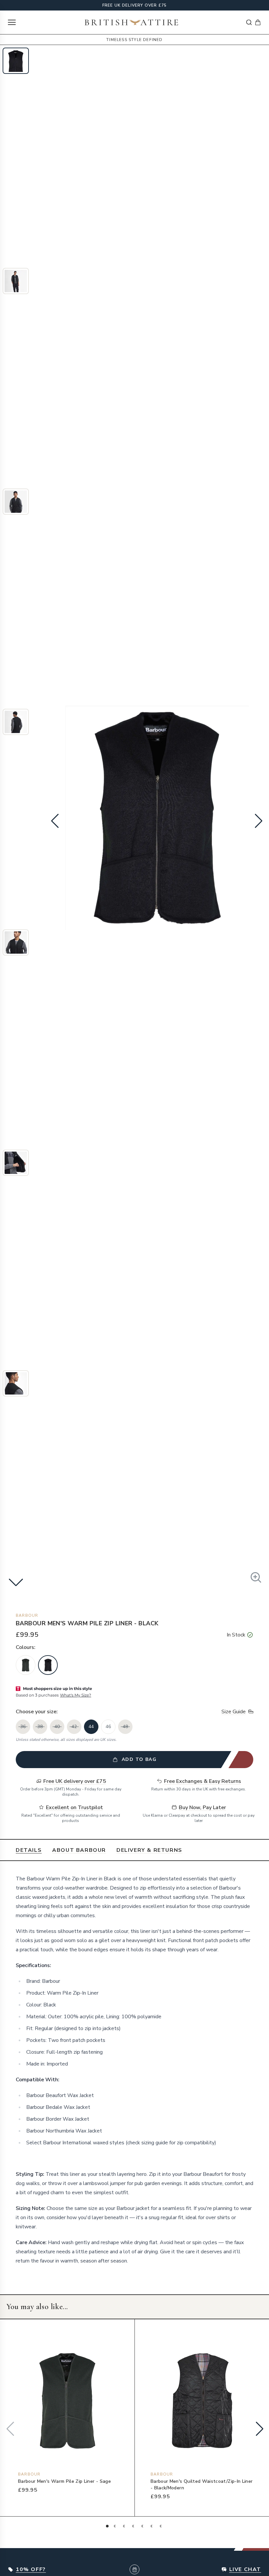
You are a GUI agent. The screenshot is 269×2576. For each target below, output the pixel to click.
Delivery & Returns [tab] (149, 1850)
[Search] (249, 22)
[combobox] (249, 22)
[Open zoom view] (256, 1577)
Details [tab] (29, 1850)
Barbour (27, 1615)
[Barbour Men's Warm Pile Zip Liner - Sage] (26, 1665)
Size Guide (234, 1712)
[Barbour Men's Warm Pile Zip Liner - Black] (48, 1665)
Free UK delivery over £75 (135, 5)
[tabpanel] (134, 2070)
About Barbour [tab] (79, 1850)
